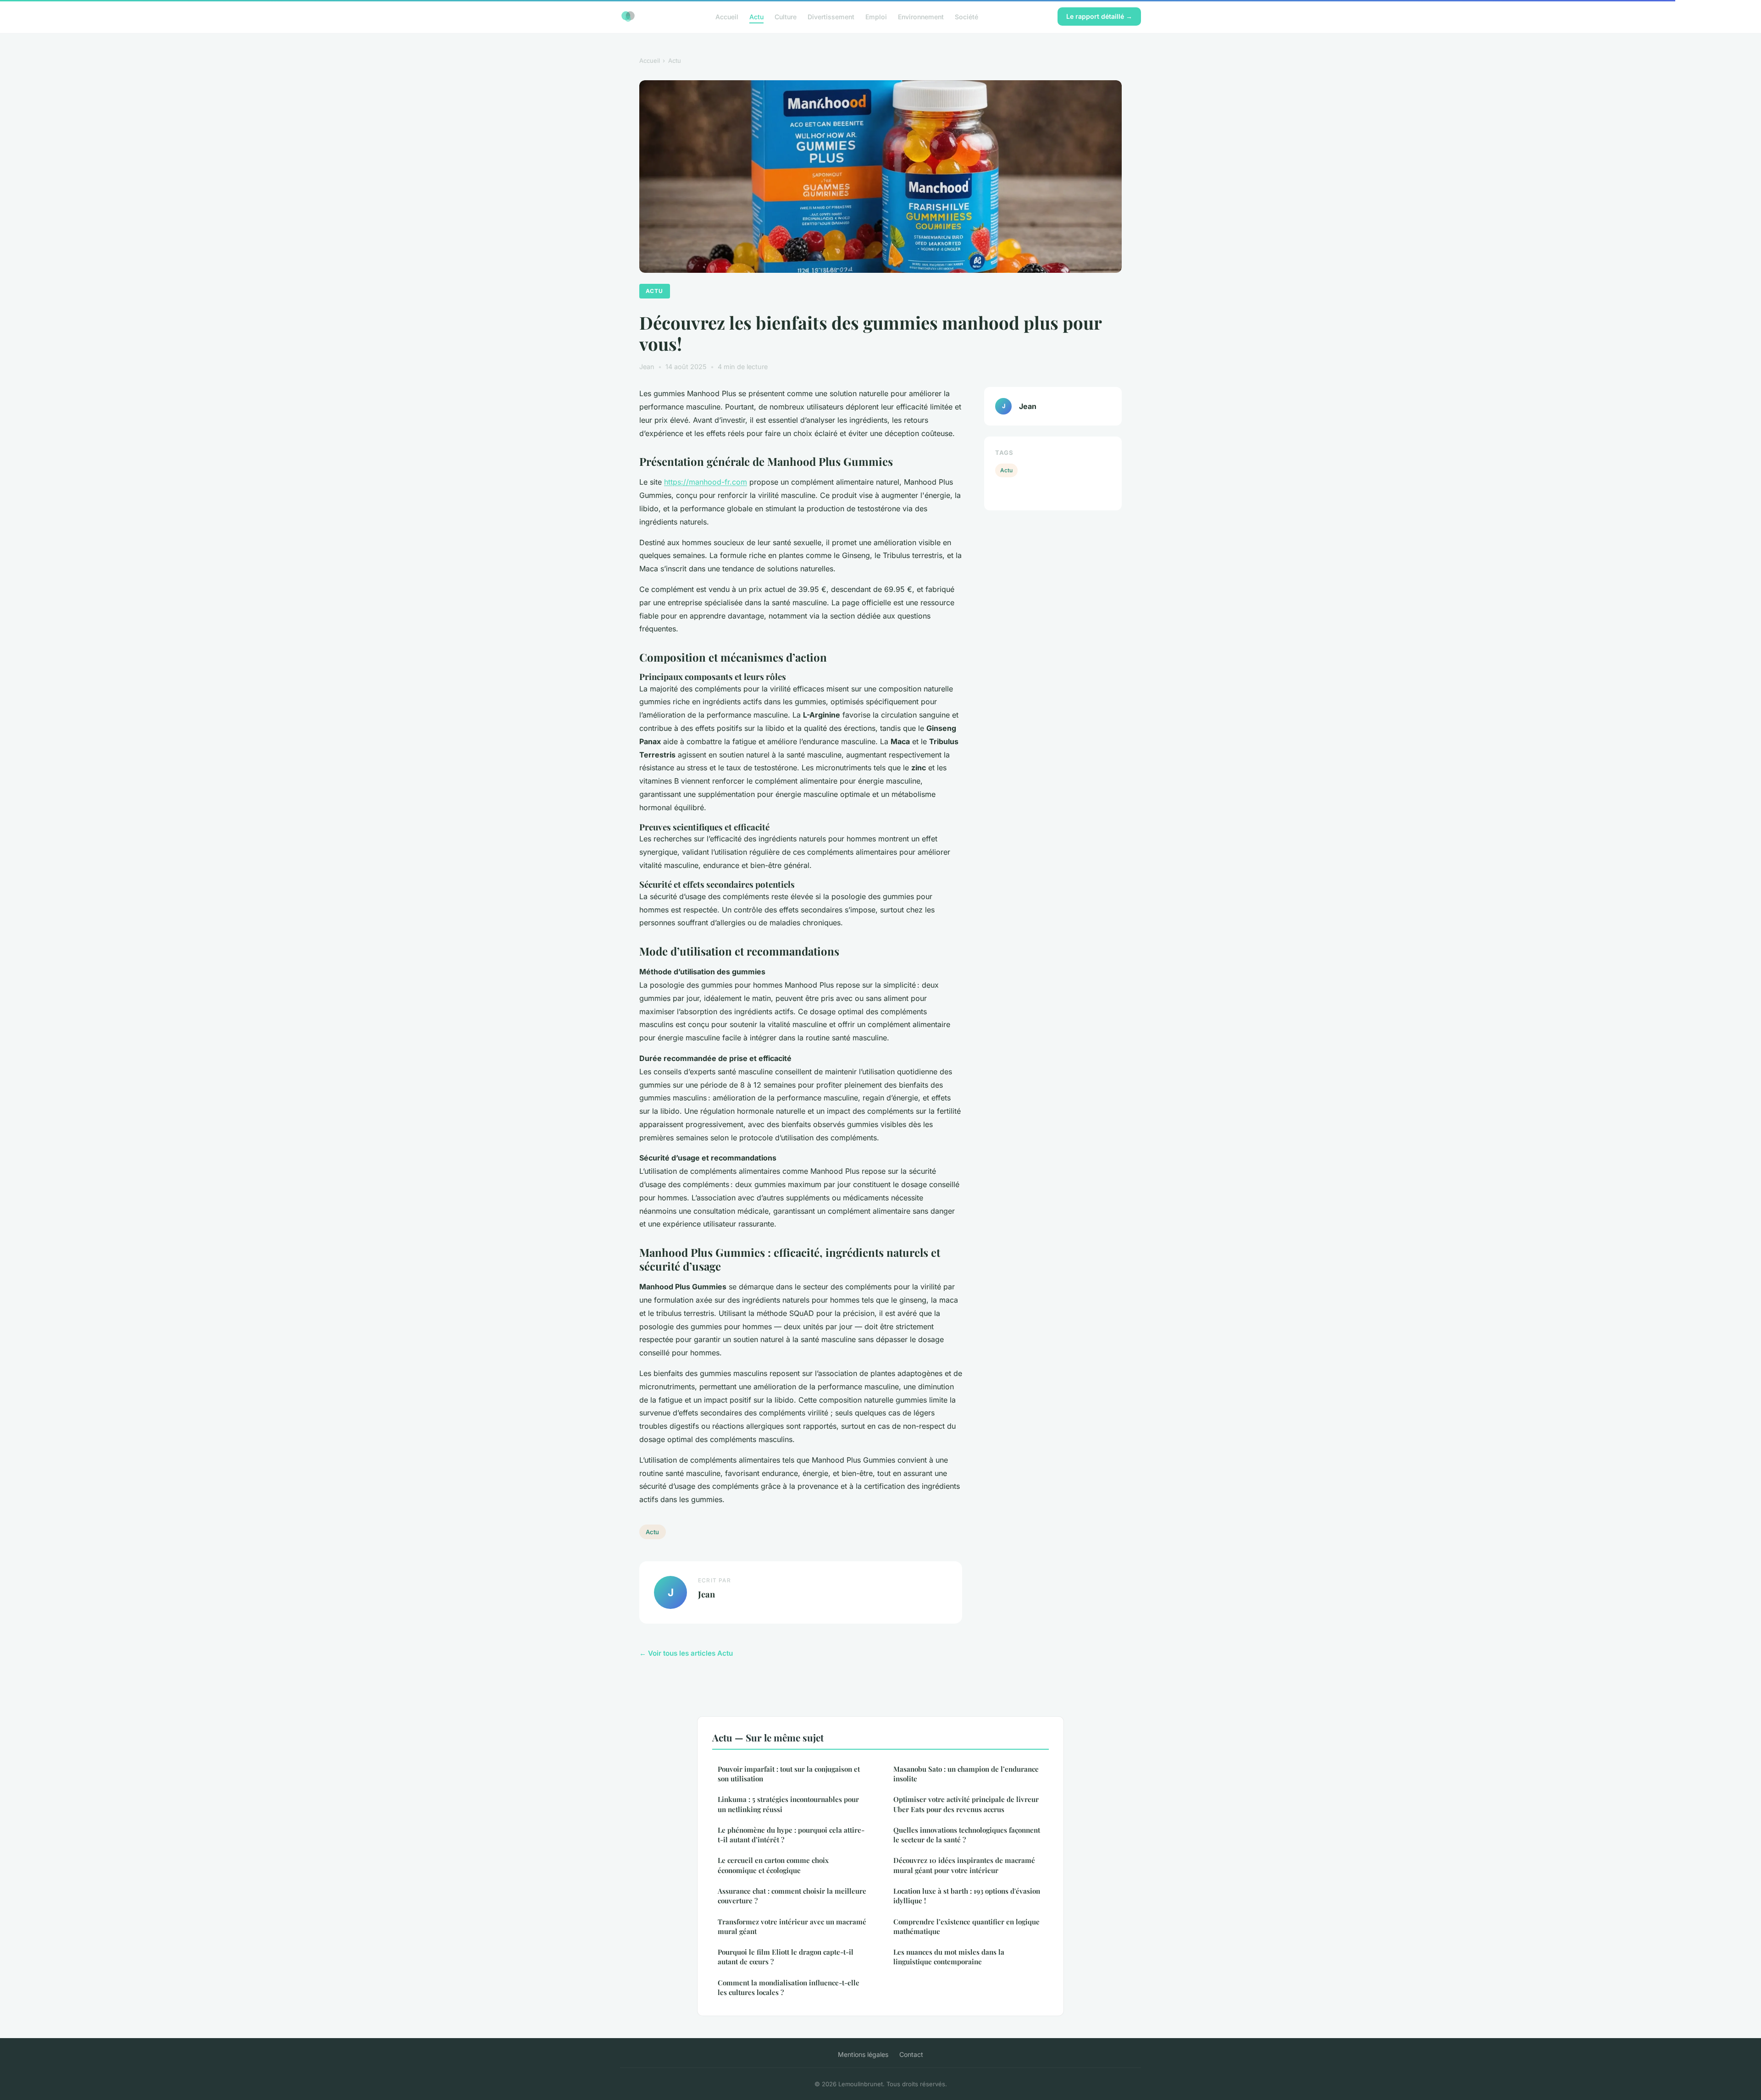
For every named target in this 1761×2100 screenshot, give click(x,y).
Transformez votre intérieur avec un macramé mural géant (792, 1926)
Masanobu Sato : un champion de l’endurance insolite (966, 1774)
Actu (756, 16)
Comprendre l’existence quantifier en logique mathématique (966, 1926)
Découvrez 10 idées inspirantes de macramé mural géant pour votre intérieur (964, 1865)
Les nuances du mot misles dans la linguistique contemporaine (949, 1957)
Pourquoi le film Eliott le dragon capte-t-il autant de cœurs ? (786, 1957)
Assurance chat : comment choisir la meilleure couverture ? (792, 1896)
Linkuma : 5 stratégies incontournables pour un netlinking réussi (788, 1804)
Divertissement (831, 16)
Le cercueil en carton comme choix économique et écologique (773, 1865)
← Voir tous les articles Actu (686, 1653)
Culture (786, 16)
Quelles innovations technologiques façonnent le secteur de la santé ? (967, 1835)
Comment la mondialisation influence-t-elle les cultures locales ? (789, 1987)
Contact (911, 2054)
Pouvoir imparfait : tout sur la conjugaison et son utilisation (789, 1774)
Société (966, 16)
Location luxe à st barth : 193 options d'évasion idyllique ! (967, 1896)
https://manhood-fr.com (706, 482)
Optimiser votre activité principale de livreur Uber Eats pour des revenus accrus (966, 1804)
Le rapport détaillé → (1099, 16)
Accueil (727, 16)
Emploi (876, 16)
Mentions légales (863, 2054)
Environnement (921, 16)
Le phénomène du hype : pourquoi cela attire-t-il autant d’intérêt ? (791, 1835)
